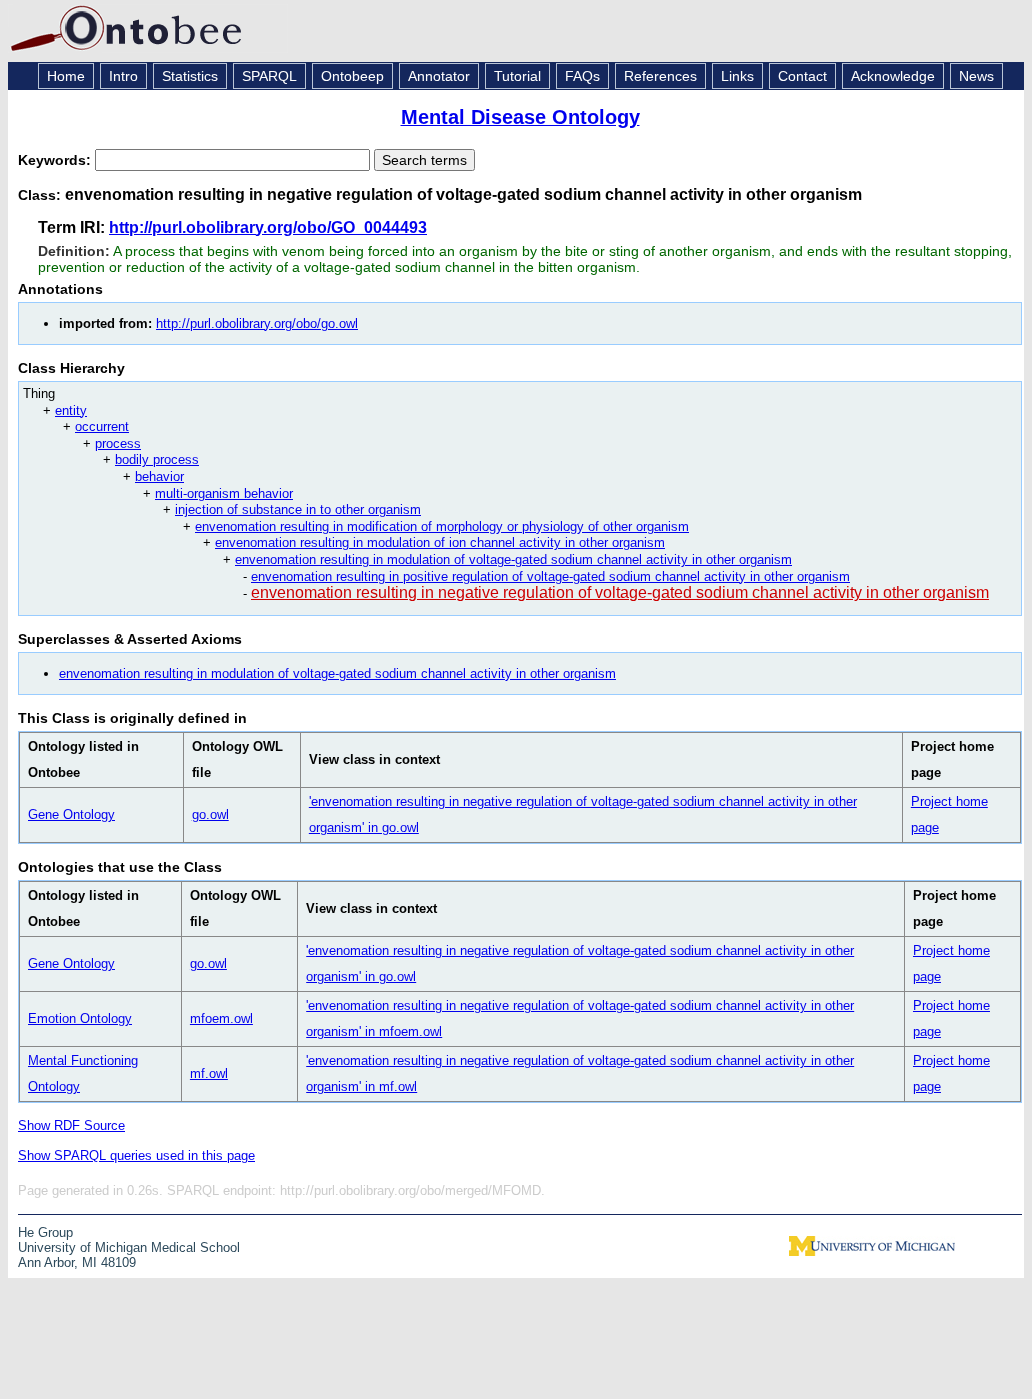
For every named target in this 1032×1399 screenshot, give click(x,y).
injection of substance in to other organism (298, 509)
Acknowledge (893, 76)
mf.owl (209, 1073)
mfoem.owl (221, 1018)
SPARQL (269, 76)
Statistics (190, 76)
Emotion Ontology (80, 1018)
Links (737, 76)
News (976, 76)
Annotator (439, 76)
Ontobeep (352, 76)
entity (71, 410)
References (660, 76)
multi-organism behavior (224, 493)
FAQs (582, 76)
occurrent (102, 426)
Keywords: (56, 160)
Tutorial (517, 76)
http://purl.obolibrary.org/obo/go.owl (257, 323)
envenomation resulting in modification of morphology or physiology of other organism (442, 526)
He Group (45, 1232)
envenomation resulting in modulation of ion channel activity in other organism (440, 542)
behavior (159, 476)
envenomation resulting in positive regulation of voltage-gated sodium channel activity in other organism (550, 576)
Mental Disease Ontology (520, 117)
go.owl (210, 814)
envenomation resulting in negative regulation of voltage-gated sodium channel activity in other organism (620, 592)
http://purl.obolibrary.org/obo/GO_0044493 (268, 227)
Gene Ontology (71, 814)
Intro (123, 76)
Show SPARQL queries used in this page (136, 1155)
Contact (802, 76)
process (118, 443)
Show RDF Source (71, 1125)
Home (66, 76)
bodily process (157, 459)
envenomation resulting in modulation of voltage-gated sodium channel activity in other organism (513, 559)
